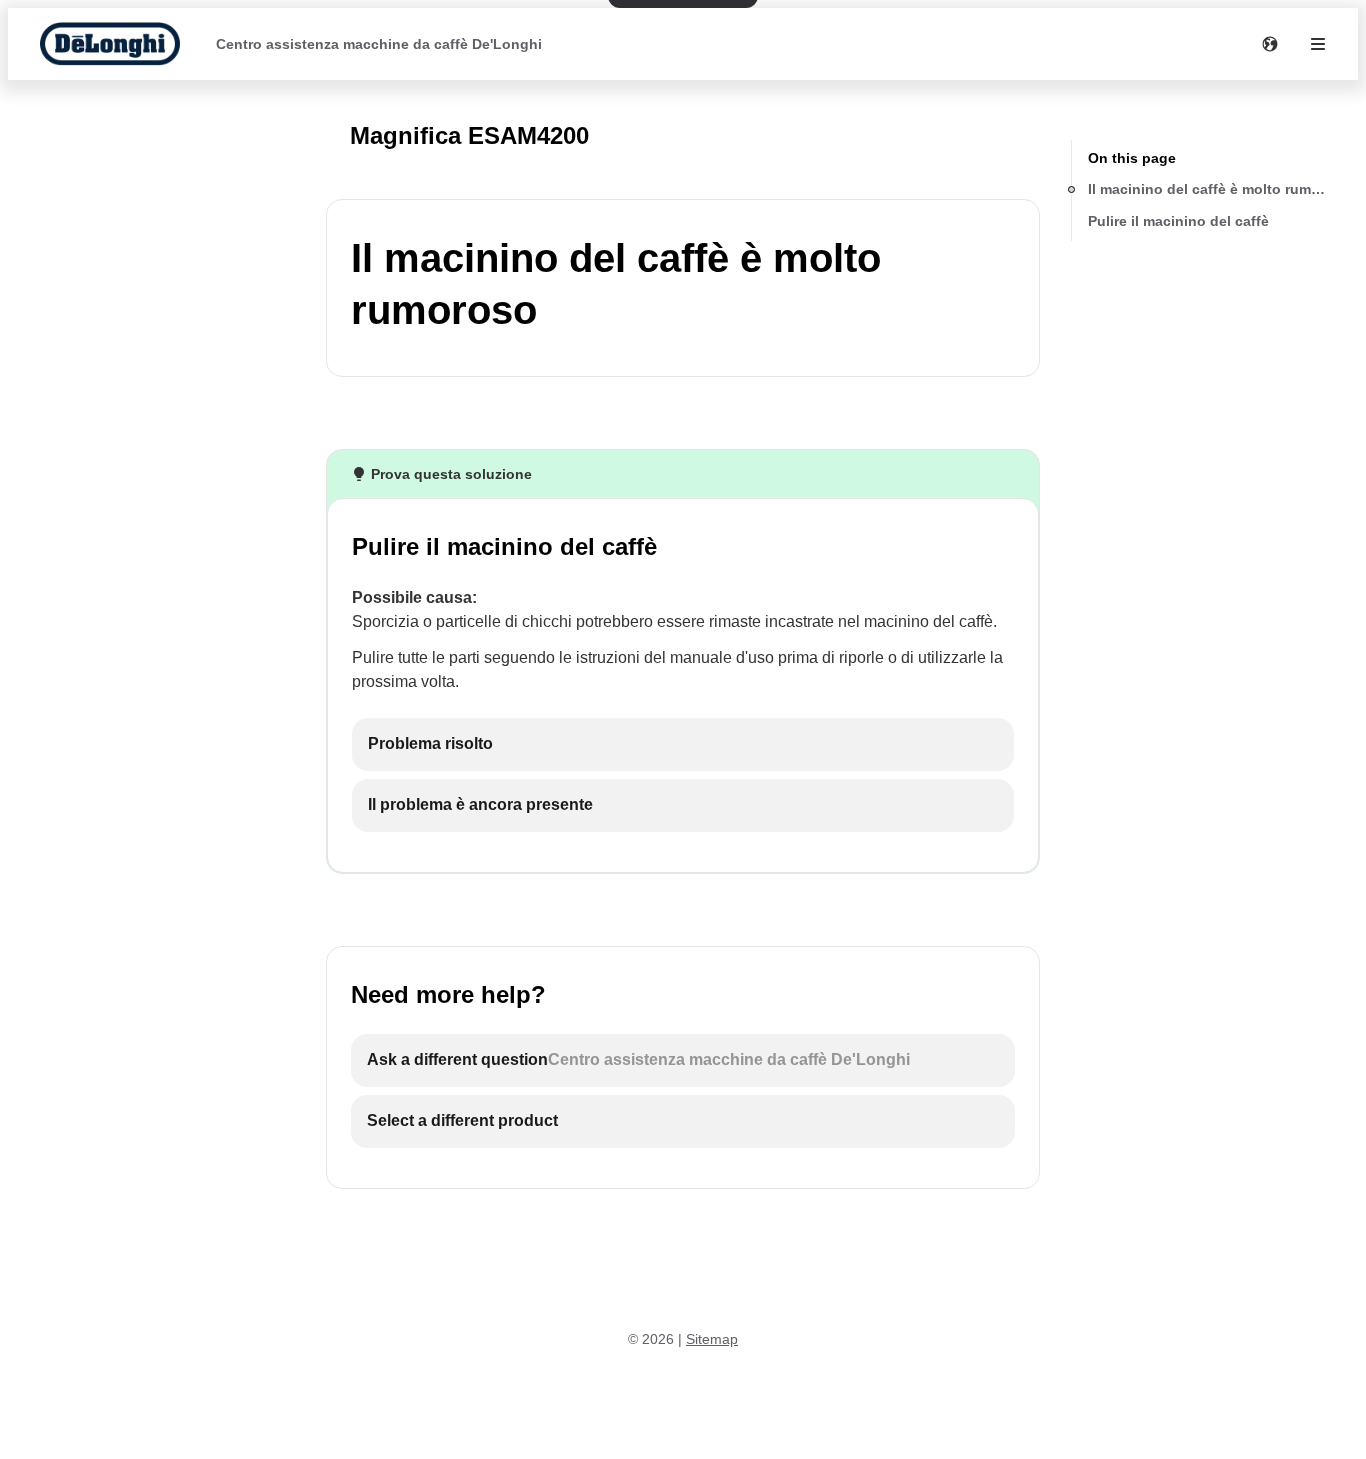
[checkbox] (683, 744)
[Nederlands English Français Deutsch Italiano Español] (1270, 44)
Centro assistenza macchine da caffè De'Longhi (379, 44)
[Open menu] (1318, 44)
